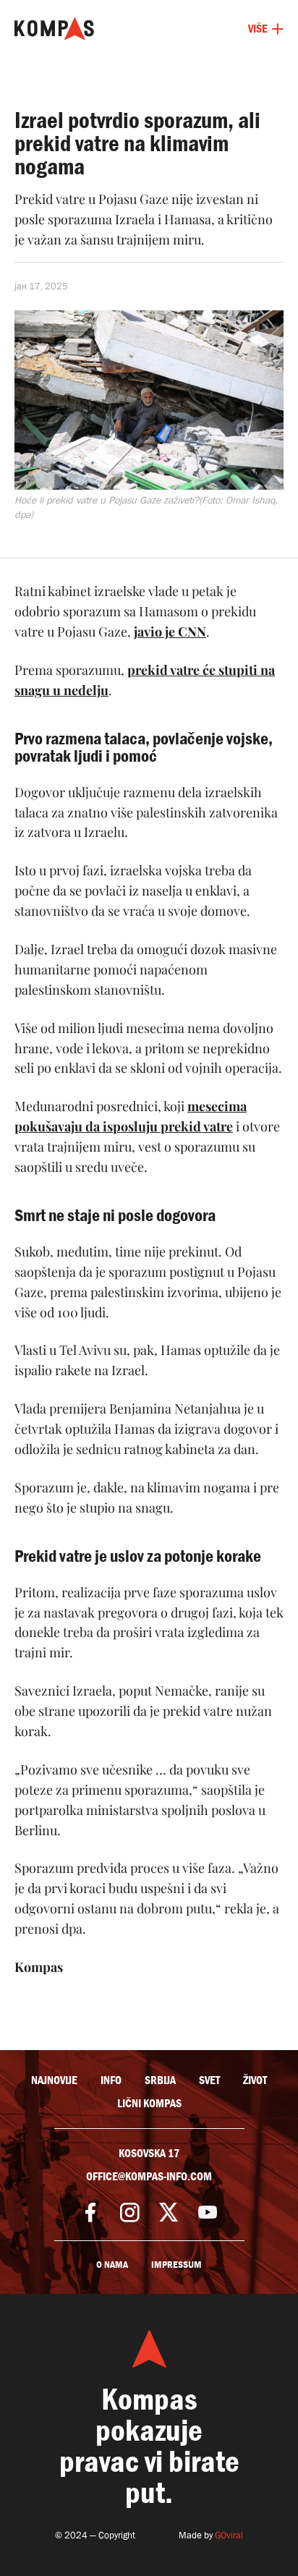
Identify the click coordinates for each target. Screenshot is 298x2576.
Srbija (160, 2080)
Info (111, 2080)
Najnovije (54, 2080)
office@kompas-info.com (149, 2177)
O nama (112, 2265)
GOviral (229, 2535)
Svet (209, 2080)
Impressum (176, 2265)
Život (255, 2080)
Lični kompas (149, 2104)
